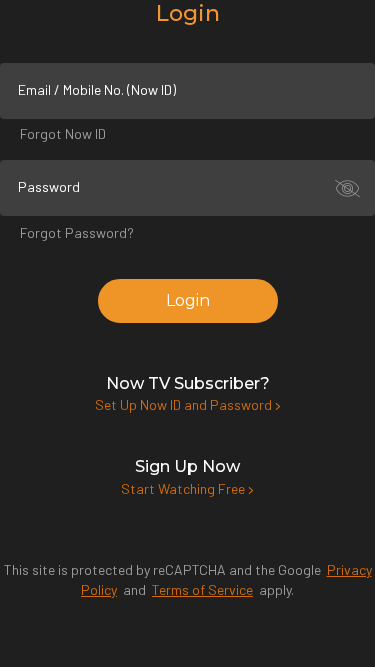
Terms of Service (202, 589)
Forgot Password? (77, 232)
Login (188, 300)
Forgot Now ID (63, 133)
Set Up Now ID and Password (185, 404)
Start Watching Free (184, 488)
